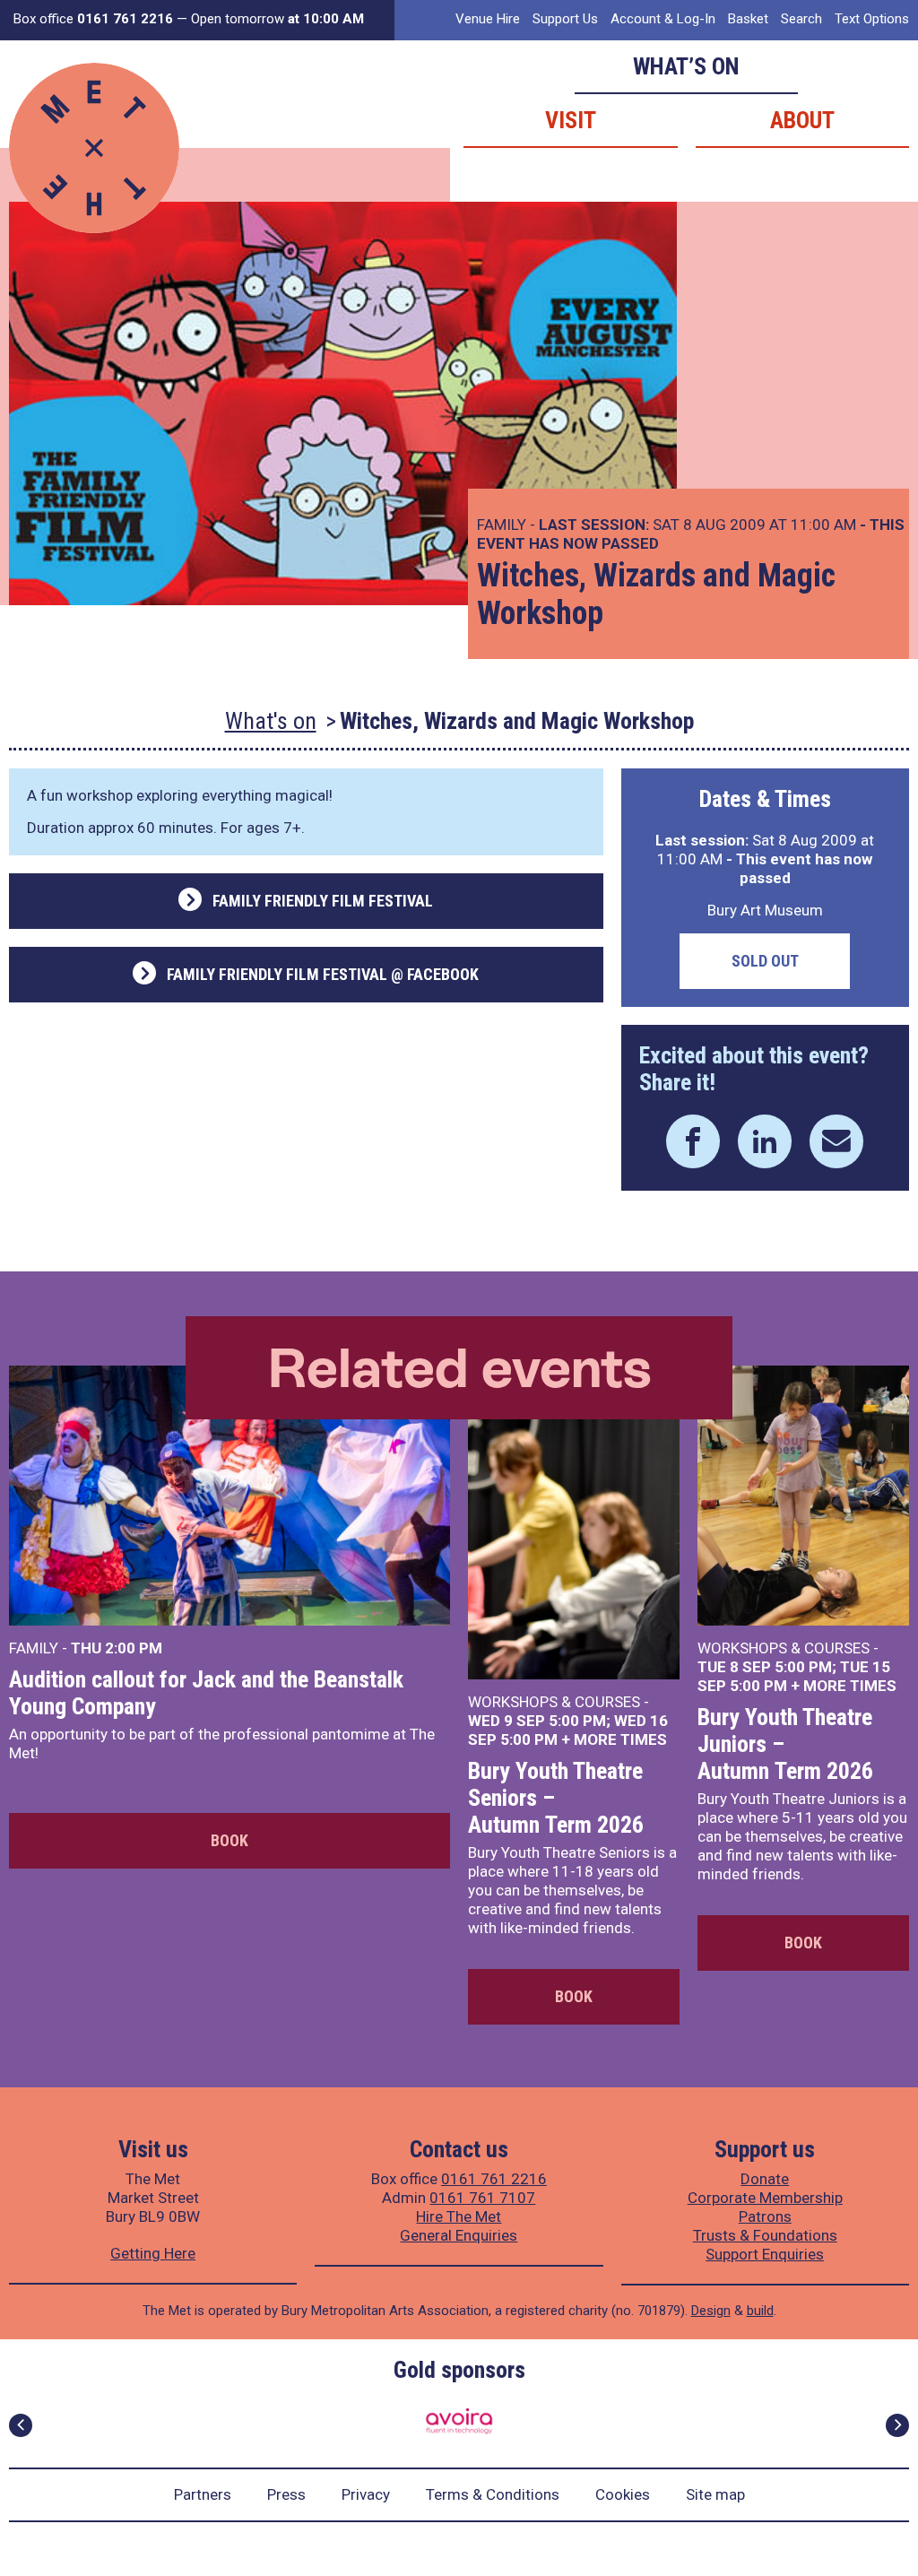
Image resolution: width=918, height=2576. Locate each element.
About (802, 120)
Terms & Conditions (493, 2494)
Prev (21, 2425)
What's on (271, 721)
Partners (203, 2494)
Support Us (565, 19)
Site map (715, 2494)
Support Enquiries (765, 2254)
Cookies (623, 2494)
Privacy (366, 2494)
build (760, 2311)
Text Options (872, 19)
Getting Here (153, 2253)
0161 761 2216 (494, 2179)
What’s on (686, 66)
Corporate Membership (765, 2198)
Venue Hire (488, 19)
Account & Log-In (663, 19)
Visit (571, 120)
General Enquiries (459, 2235)
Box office (93, 19)
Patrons (765, 2216)
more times (620, 1739)
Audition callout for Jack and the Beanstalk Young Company (206, 1693)
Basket (748, 19)
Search (801, 19)
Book (229, 1840)
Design (711, 2311)
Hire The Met (459, 2216)
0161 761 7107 (482, 2198)
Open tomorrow (277, 19)
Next (897, 2425)
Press (286, 2494)
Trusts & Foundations (765, 2235)
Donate (765, 2179)
